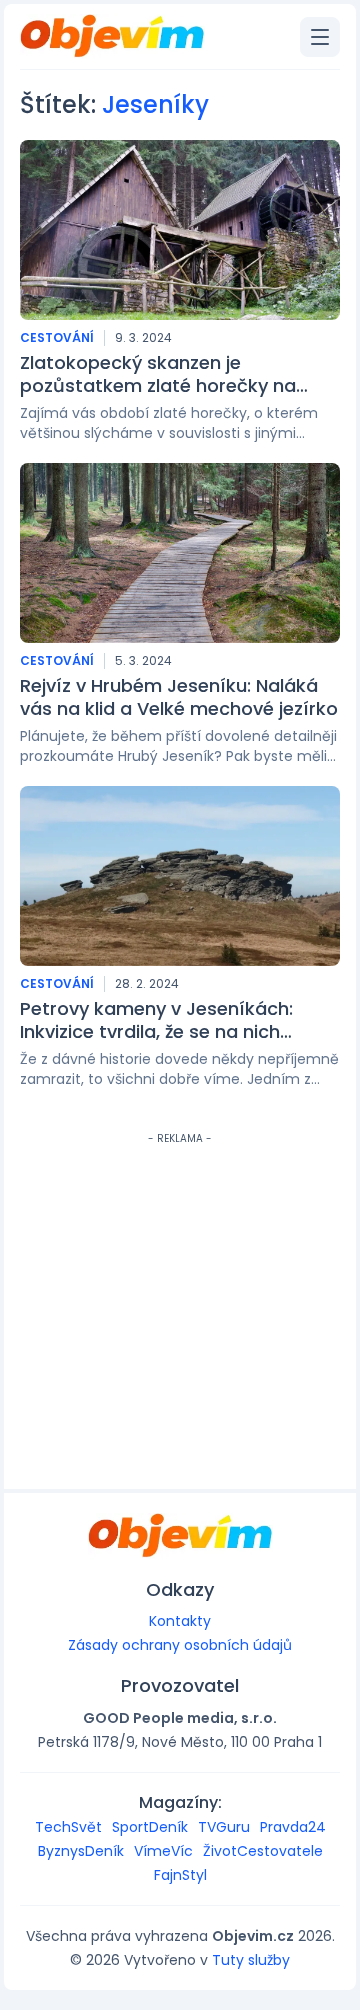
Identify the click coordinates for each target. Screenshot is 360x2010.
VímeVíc (163, 1851)
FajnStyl (180, 1875)
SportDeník (150, 1827)
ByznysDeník (81, 1851)
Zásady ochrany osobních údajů (180, 1645)
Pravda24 (293, 1827)
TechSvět (68, 1827)
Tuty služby (251, 1960)
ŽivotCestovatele (263, 1851)
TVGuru (224, 1827)
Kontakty (180, 1621)
